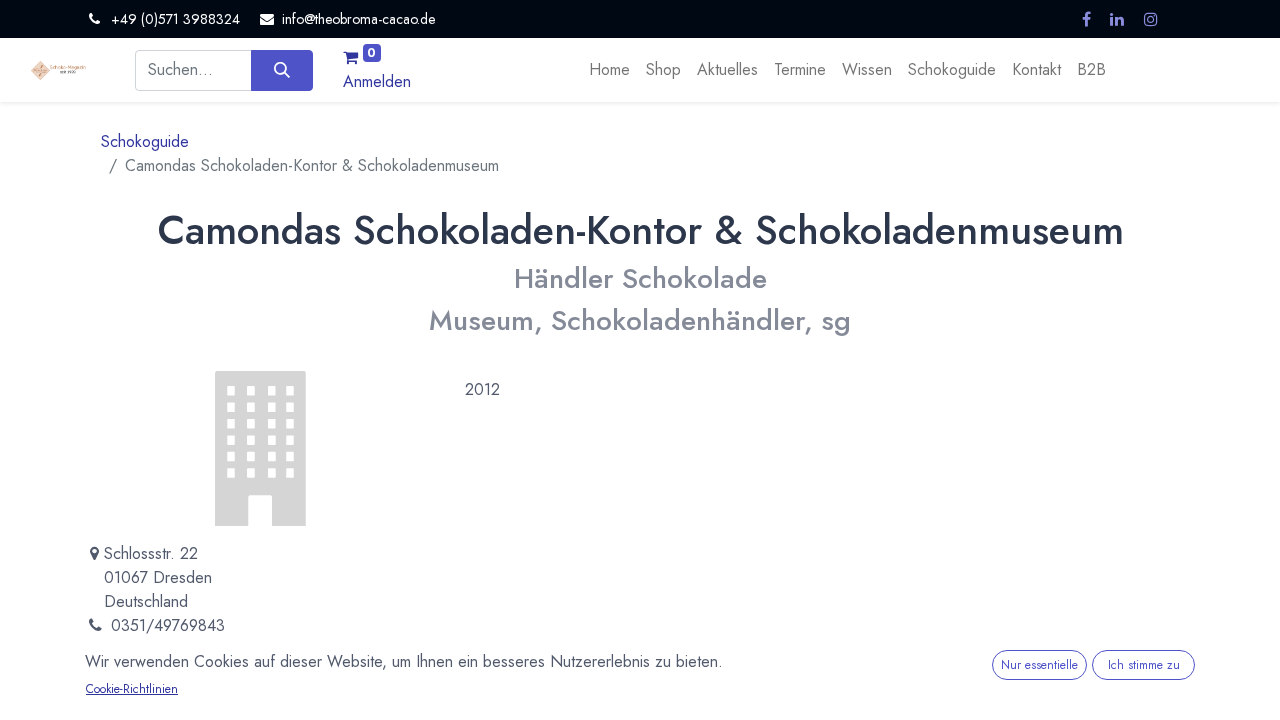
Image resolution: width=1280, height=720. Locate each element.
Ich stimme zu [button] (1144, 665)
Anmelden (377, 81)
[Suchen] (281, 70)
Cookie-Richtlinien (132, 689)
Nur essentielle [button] (1039, 665)
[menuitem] (609, 70)
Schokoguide (145, 141)
